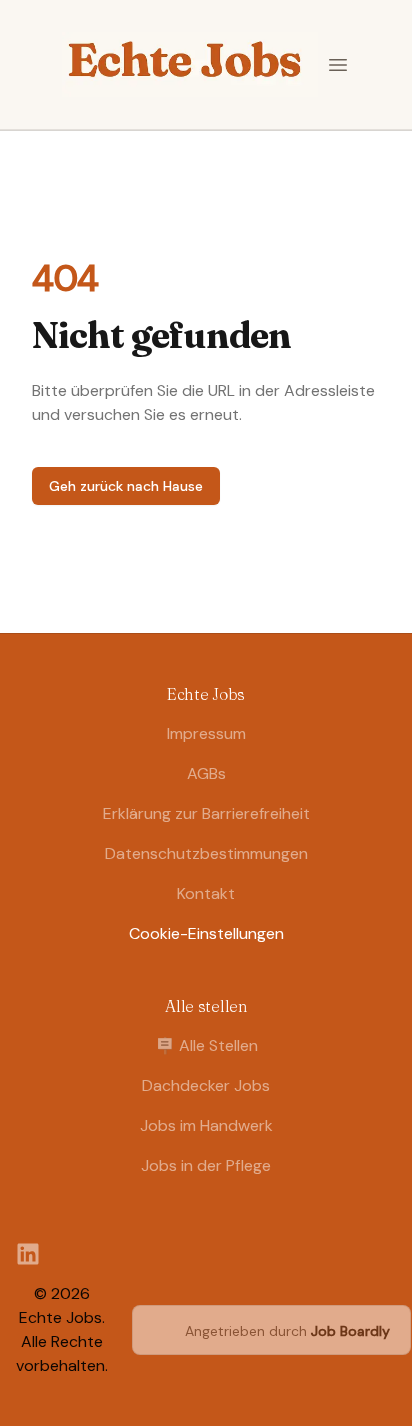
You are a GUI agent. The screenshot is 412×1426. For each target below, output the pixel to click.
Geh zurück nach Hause (126, 486)
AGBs (206, 773)
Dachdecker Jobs (206, 1085)
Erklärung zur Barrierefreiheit (206, 813)
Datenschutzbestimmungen (206, 853)
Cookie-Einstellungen (206, 933)
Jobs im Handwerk (206, 1125)
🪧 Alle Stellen (206, 1045)
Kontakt (206, 893)
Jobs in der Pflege (206, 1165)
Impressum (206, 733)
